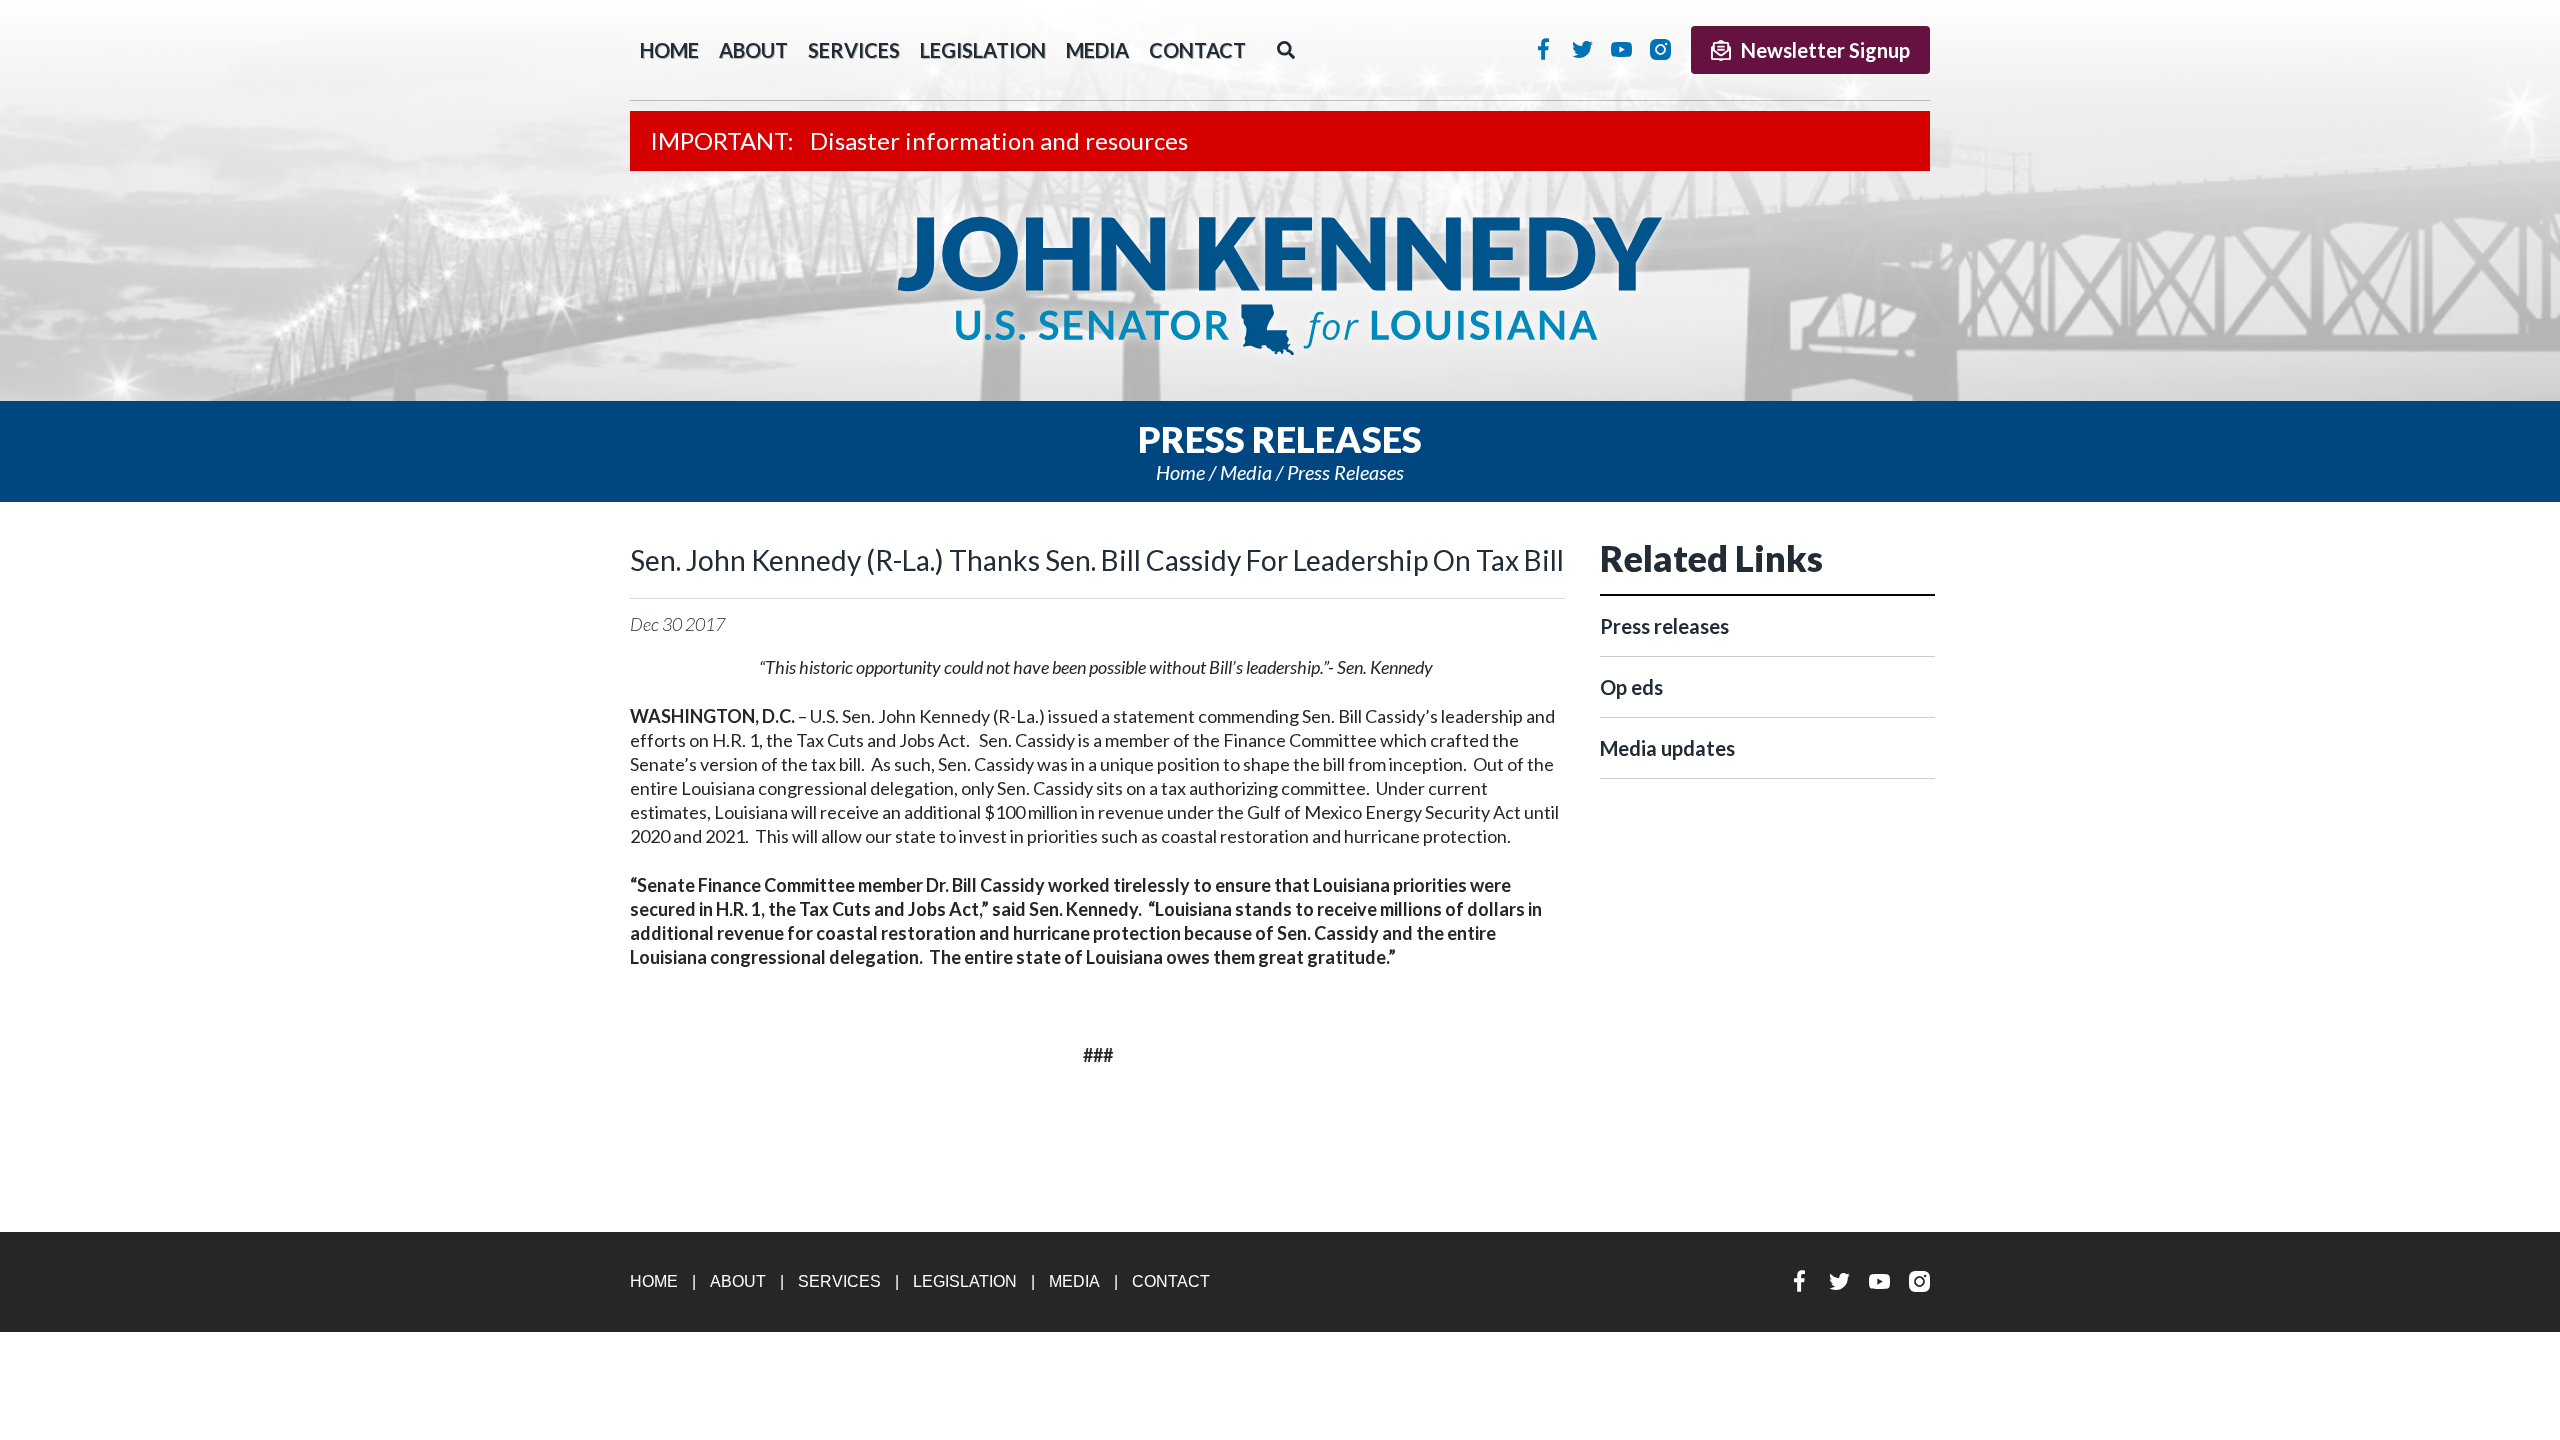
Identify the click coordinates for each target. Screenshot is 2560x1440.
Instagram (1660, 49)
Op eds (1631, 687)
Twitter (1582, 49)
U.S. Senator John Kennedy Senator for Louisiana (1280, 286)
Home (1180, 472)
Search (1286, 50)
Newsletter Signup (1825, 50)
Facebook (1543, 49)
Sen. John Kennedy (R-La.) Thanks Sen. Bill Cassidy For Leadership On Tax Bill (1097, 560)
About (753, 50)
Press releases (1345, 472)
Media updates (1667, 748)
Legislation (983, 50)
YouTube (1621, 49)
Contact (1197, 50)
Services (854, 50)
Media (1097, 50)
